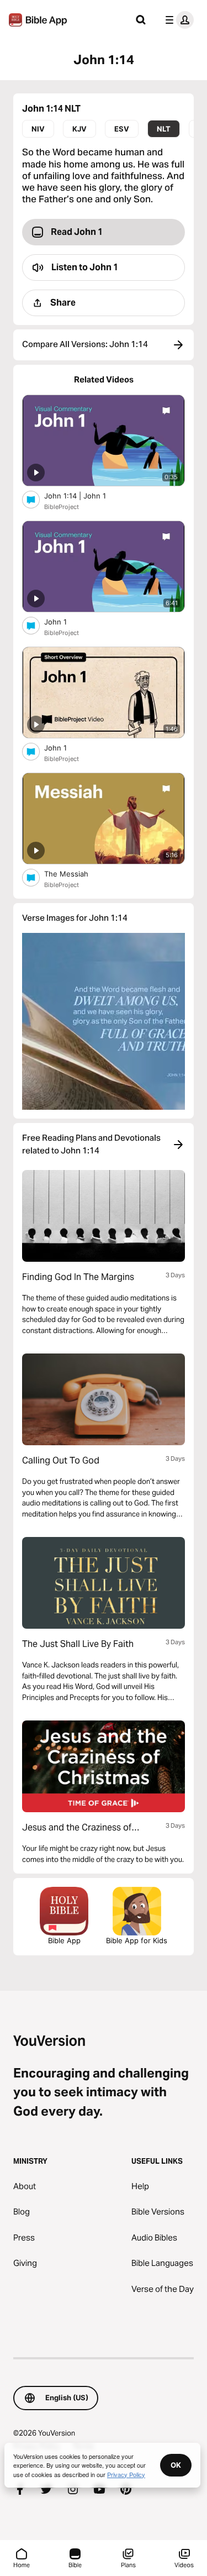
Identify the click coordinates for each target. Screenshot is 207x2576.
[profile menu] (177, 20)
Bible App (64, 1940)
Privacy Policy (126, 2474)
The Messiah (75, 873)
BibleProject (62, 507)
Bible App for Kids (137, 1940)
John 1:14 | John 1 (85, 495)
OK (176, 2465)
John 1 (65, 621)
